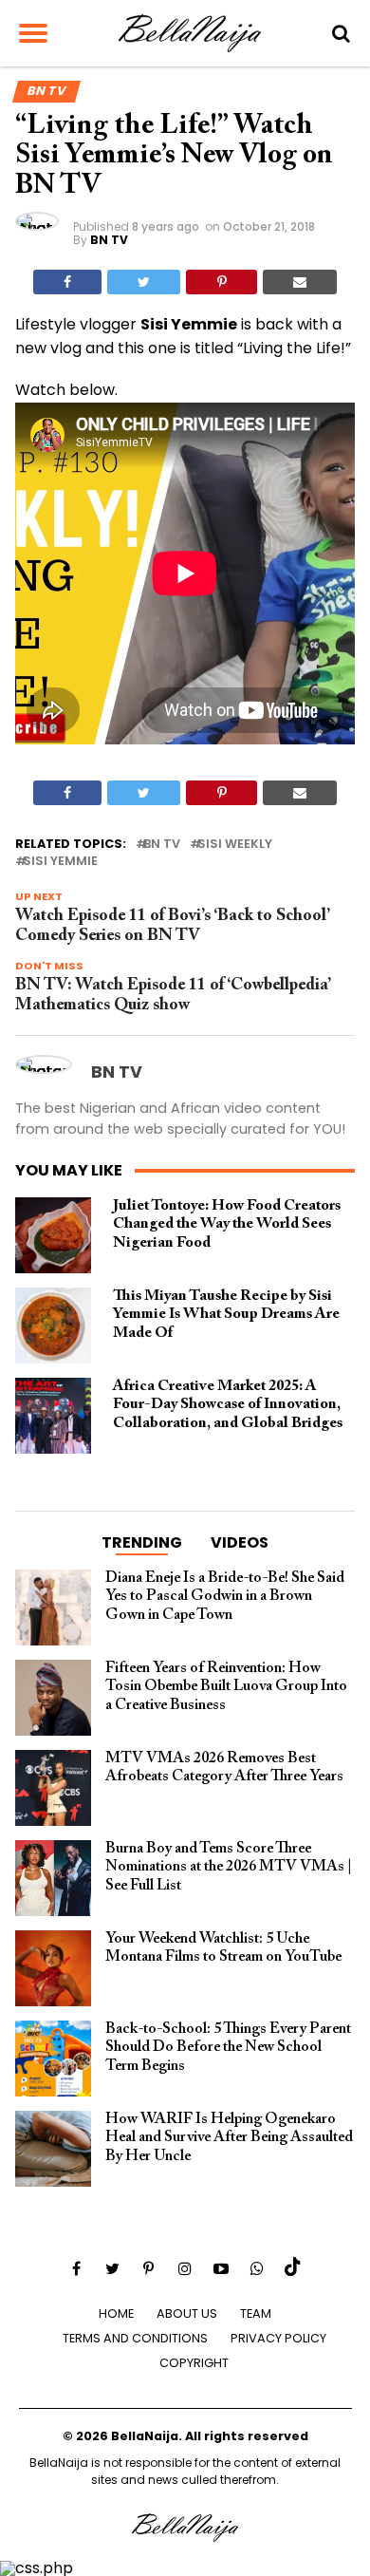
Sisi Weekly (235, 845)
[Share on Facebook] (67, 282)
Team (256, 2313)
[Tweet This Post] (144, 282)
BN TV (109, 240)
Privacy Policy (278, 2338)
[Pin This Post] (221, 282)
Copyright (194, 2363)
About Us (187, 2313)
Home (116, 2313)
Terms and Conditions (135, 2338)
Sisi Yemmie (60, 862)
